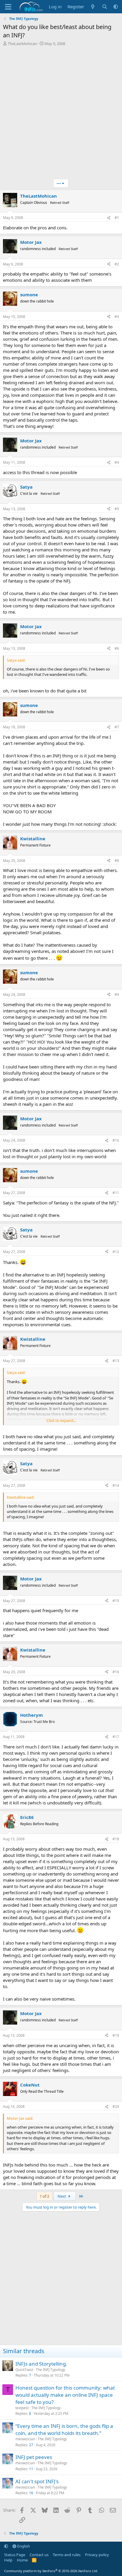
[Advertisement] (61, 113)
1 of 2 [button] (44, 2196)
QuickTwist (24, 2370)
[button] (116, 7)
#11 (116, 1193)
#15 (116, 1601)
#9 (117, 995)
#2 (117, 264)
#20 (116, 2107)
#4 (117, 462)
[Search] (105, 7)
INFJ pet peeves (34, 2457)
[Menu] (8, 7)
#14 (116, 1485)
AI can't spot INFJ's (37, 2481)
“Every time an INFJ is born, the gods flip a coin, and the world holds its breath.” (64, 2429)
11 (31, 2469)
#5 (117, 509)
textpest (22, 2408)
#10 (116, 1140)
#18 (116, 1839)
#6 (117, 648)
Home (22, 2560)
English (23, 2546)
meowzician (25, 2439)
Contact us (39, 2555)
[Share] (109, 218)
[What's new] (93, 7)
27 (31, 2445)
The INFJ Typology (50, 2370)
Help (8, 2560)
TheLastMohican (22, 44)
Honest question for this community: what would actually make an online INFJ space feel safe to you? (65, 2395)
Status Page (15, 2555)
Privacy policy (97, 2555)
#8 (117, 861)
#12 (116, 1252)
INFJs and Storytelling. (41, 2364)
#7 (117, 727)
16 (31, 2493)
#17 (116, 1737)
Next (62, 2196)
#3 (117, 317)
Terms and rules (67, 2555)
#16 (116, 1672)
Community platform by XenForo (51, 2571)
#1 (117, 218)
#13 (116, 1361)
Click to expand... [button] (61, 1420)
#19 (116, 2035)
